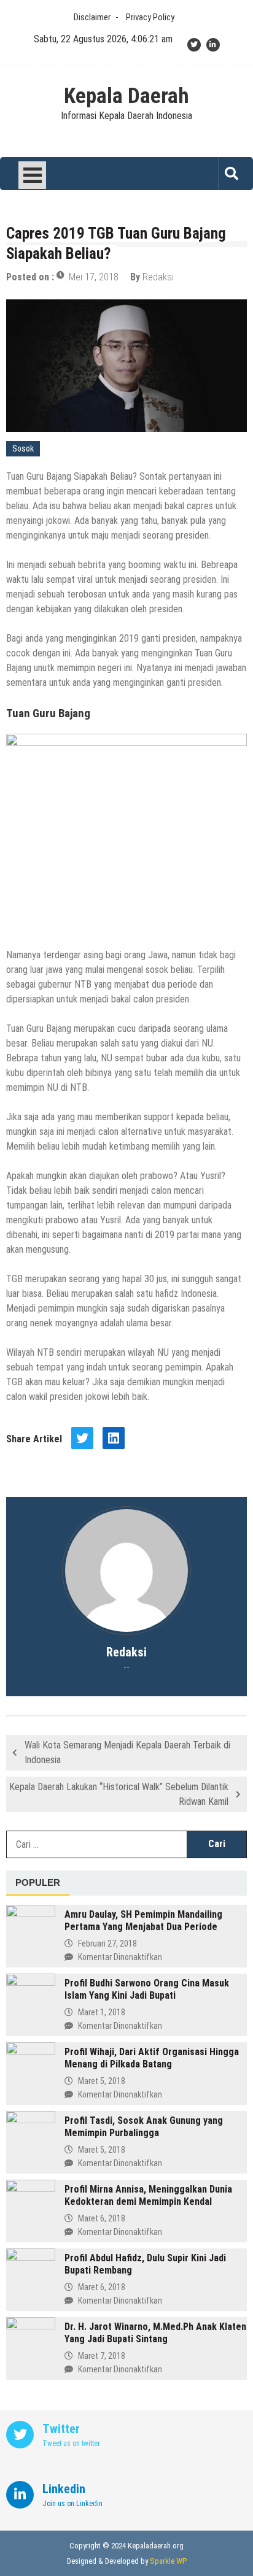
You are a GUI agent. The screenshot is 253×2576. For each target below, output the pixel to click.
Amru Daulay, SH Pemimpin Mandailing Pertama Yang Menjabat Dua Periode (143, 1920)
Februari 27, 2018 (107, 1944)
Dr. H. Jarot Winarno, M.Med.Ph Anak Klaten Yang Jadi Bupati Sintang (155, 2333)
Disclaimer (92, 17)
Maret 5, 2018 (102, 2081)
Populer (38, 1882)
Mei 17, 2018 (94, 277)
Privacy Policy (150, 17)
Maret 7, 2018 (102, 2356)
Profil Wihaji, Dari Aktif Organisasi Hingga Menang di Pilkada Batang (152, 2058)
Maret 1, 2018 (102, 2012)
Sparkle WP (168, 2561)
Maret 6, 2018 (102, 2218)
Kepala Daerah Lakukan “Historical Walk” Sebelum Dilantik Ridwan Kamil (119, 1794)
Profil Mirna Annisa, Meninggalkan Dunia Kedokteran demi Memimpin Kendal (148, 2195)
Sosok (23, 448)
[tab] (38, 1883)
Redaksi (158, 277)
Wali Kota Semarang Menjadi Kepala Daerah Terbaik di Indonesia (127, 1752)
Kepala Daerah (126, 96)
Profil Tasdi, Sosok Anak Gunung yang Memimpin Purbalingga (144, 2127)
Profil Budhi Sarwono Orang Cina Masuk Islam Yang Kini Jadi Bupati (147, 1989)
